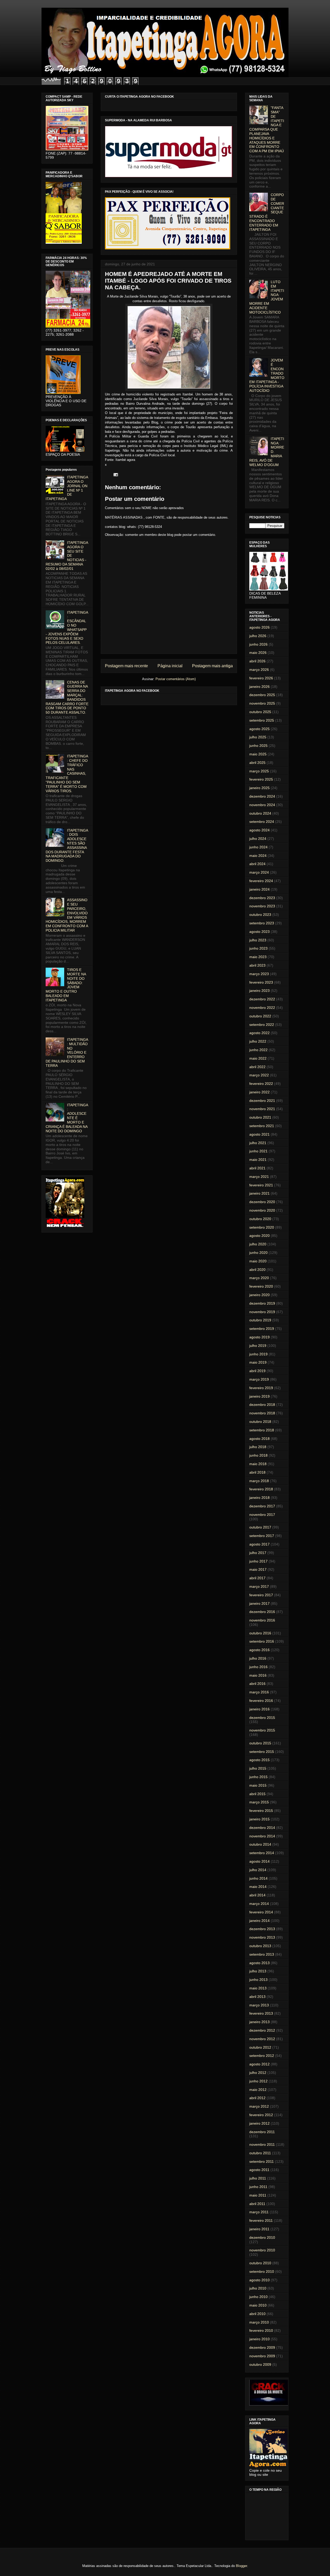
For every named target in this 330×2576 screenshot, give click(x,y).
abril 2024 (257, 864)
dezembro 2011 (262, 2132)
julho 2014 (258, 1870)
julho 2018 (258, 1447)
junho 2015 (258, 1777)
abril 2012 (257, 2098)
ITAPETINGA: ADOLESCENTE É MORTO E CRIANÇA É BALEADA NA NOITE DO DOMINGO (67, 1118)
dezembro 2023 (262, 898)
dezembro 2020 (262, 1202)
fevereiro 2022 (261, 1084)
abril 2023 (257, 965)
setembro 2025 (262, 720)
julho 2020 (258, 1244)
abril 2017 (257, 1578)
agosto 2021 (259, 1134)
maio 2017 (258, 1569)
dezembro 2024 (262, 796)
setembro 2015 (262, 1752)
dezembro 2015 (262, 1718)
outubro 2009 (260, 2364)
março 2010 (259, 2322)
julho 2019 (258, 1346)
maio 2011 (258, 2195)
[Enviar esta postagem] (115, 474)
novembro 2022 (262, 1008)
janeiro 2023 (259, 991)
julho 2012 (258, 2073)
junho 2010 (258, 2297)
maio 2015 (258, 1785)
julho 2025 (258, 737)
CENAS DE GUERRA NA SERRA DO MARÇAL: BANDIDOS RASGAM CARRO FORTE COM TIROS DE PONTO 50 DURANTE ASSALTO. (67, 697)
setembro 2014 (262, 1853)
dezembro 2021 (262, 1101)
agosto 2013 (259, 1963)
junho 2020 (258, 1253)
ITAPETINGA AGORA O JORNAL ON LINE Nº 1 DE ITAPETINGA (67, 488)
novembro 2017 (262, 1515)
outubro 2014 (260, 1844)
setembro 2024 (262, 822)
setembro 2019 (262, 1329)
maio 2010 (258, 2305)
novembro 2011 (262, 2144)
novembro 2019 (262, 1312)
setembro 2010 (262, 2271)
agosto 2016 (259, 1650)
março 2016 (259, 1692)
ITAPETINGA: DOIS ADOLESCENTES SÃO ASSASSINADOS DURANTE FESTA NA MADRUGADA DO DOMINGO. (67, 846)
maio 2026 (258, 653)
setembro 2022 (262, 1025)
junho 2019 (258, 1354)
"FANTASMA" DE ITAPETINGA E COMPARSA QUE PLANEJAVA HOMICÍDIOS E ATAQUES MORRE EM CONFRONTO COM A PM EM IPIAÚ (267, 129)
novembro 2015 (262, 1730)
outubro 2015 (260, 1743)
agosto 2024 (259, 830)
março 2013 (259, 2005)
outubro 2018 (260, 1422)
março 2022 (259, 1075)
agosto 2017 (259, 1544)
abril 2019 (257, 1371)
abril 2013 (257, 1997)
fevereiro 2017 (261, 1595)
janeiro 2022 (259, 1092)
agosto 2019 (259, 1337)
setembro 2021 (262, 1126)
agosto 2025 (259, 729)
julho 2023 (258, 940)
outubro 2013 (260, 1946)
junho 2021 (258, 1151)
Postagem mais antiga (212, 666)
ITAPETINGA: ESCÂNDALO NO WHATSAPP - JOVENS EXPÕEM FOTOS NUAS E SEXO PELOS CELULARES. (67, 628)
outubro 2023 (260, 915)
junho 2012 (258, 2081)
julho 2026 (258, 636)
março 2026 (259, 670)
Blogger (241, 2566)
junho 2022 (258, 1050)
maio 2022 (258, 1058)
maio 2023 (258, 957)
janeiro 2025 (259, 788)
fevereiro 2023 (261, 982)
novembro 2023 (262, 906)
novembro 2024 (262, 805)
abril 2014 (257, 1895)
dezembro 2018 (262, 1405)
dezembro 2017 (262, 1506)
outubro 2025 (260, 712)
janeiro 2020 (259, 1295)
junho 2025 (258, 746)
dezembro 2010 (262, 2237)
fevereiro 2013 (261, 2013)
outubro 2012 (260, 2047)
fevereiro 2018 (261, 1489)
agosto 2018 (259, 1439)
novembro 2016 (262, 1620)
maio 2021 (258, 1160)
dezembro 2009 (262, 2347)
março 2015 (259, 1802)
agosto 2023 (259, 932)
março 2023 (259, 974)
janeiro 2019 (259, 1396)
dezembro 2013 (262, 1929)
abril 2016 (257, 1684)
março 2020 (259, 1278)
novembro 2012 (262, 2039)
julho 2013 (258, 1971)
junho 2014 (258, 1878)
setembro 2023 (262, 923)
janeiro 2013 (259, 2022)
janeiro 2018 (259, 1498)
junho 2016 (258, 1667)
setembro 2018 (262, 1430)
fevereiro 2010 (261, 2330)
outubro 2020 (260, 1219)
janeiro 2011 (259, 2229)
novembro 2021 (262, 1109)
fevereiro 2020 (261, 1286)
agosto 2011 (259, 2170)
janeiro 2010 (259, 2339)
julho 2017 (258, 1553)
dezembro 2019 (262, 1303)
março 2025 (259, 771)
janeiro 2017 (259, 1603)
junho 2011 (258, 2187)
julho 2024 (258, 839)
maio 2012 (258, 2090)
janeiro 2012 (259, 2123)
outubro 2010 (260, 2263)
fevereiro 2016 (261, 1701)
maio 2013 (258, 1988)
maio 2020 (258, 1261)
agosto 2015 (259, 1760)
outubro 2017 (260, 1527)
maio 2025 (258, 754)
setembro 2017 (262, 1536)
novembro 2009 (262, 2356)
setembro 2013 (262, 1954)
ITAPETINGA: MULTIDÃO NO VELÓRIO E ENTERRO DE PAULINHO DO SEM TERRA (67, 1053)
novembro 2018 (262, 1413)
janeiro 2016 (259, 1709)
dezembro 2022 (262, 999)
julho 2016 (258, 1658)
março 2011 (259, 2212)
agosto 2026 (259, 627)
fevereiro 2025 (261, 779)
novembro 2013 (262, 1937)
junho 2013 (258, 1980)
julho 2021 (258, 1143)
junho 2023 (258, 948)
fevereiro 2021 (261, 1185)
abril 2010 (257, 2314)
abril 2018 (257, 1472)
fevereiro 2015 (261, 1811)
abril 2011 (257, 2204)
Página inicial (170, 666)
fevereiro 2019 (261, 1388)
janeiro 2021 (259, 1193)
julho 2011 (258, 2178)
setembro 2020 (262, 1227)
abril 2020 (257, 1270)
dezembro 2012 (262, 2030)
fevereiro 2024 (261, 881)
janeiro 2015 (259, 1819)
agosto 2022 (259, 1033)
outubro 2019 (260, 1320)
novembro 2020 (262, 1210)
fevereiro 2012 (261, 2115)
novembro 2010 (262, 2250)
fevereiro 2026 (261, 678)
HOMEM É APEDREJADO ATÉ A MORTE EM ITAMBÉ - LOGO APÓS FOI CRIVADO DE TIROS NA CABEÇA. (168, 281)
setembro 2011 (262, 2161)
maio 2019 (258, 1362)
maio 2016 (258, 1675)
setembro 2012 (262, 2056)
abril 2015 (257, 1794)
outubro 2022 (260, 1016)
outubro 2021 (260, 1117)
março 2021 (259, 1177)
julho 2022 (258, 1041)
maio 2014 (258, 1887)
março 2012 (259, 2106)
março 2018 (259, 1481)
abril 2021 (257, 1168)
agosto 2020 (259, 1236)
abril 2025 (257, 763)
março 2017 (259, 1586)
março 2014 (259, 1904)
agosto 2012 (259, 2064)
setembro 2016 (262, 1641)
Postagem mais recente (126, 666)
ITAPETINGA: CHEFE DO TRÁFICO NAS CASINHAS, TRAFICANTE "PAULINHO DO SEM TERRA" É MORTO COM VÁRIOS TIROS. (67, 773)
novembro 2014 (262, 1836)
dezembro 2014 (262, 1828)
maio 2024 (258, 856)
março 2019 (259, 1379)
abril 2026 (257, 661)
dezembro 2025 (262, 695)
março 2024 (259, 872)
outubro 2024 (260, 813)
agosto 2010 (259, 2280)
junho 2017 (258, 1561)
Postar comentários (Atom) (176, 679)
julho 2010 (258, 2288)
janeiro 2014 (259, 1921)
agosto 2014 (259, 1861)
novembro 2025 (262, 703)
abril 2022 (257, 1067)
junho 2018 (258, 1455)
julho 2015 (258, 1768)
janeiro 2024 (259, 889)
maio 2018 (258, 1464)
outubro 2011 (260, 2153)
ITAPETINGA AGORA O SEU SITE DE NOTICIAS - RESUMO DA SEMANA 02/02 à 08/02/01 (67, 556)
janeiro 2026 (259, 687)
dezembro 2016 (262, 1612)
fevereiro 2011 (261, 2220)
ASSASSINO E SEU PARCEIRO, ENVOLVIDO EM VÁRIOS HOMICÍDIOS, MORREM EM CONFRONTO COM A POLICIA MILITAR (67, 915)
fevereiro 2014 (261, 1912)
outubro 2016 (260, 1633)
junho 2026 (258, 644)
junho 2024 (258, 847)
